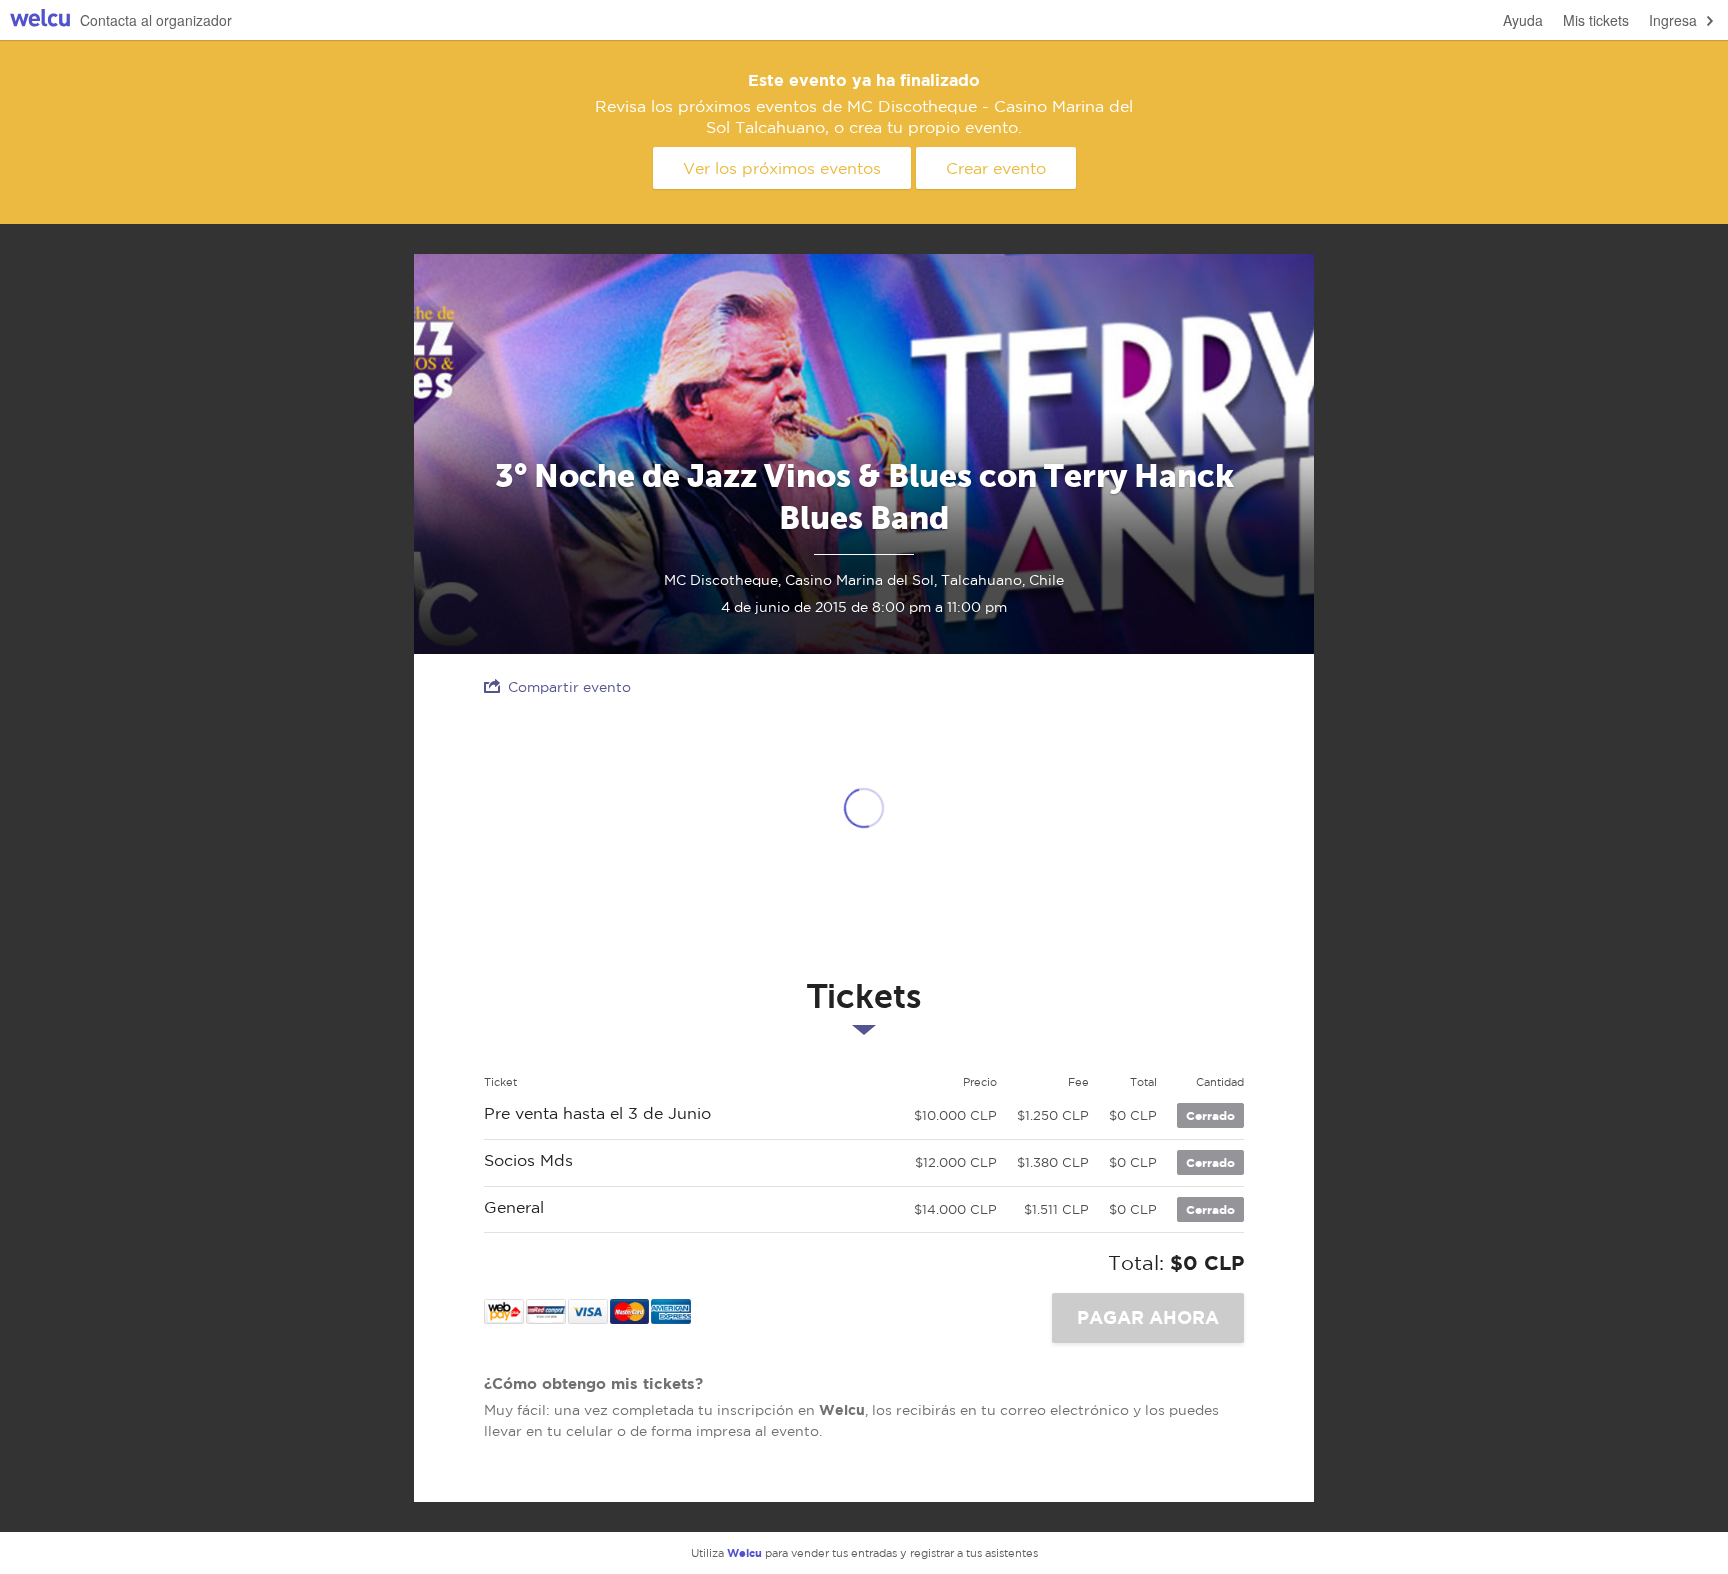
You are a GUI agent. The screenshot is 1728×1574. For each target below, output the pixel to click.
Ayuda (1523, 20)
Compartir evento (569, 687)
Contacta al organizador (156, 20)
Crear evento (996, 168)
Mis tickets (1596, 20)
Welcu (40, 20)
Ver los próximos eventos (782, 168)
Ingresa (1673, 20)
